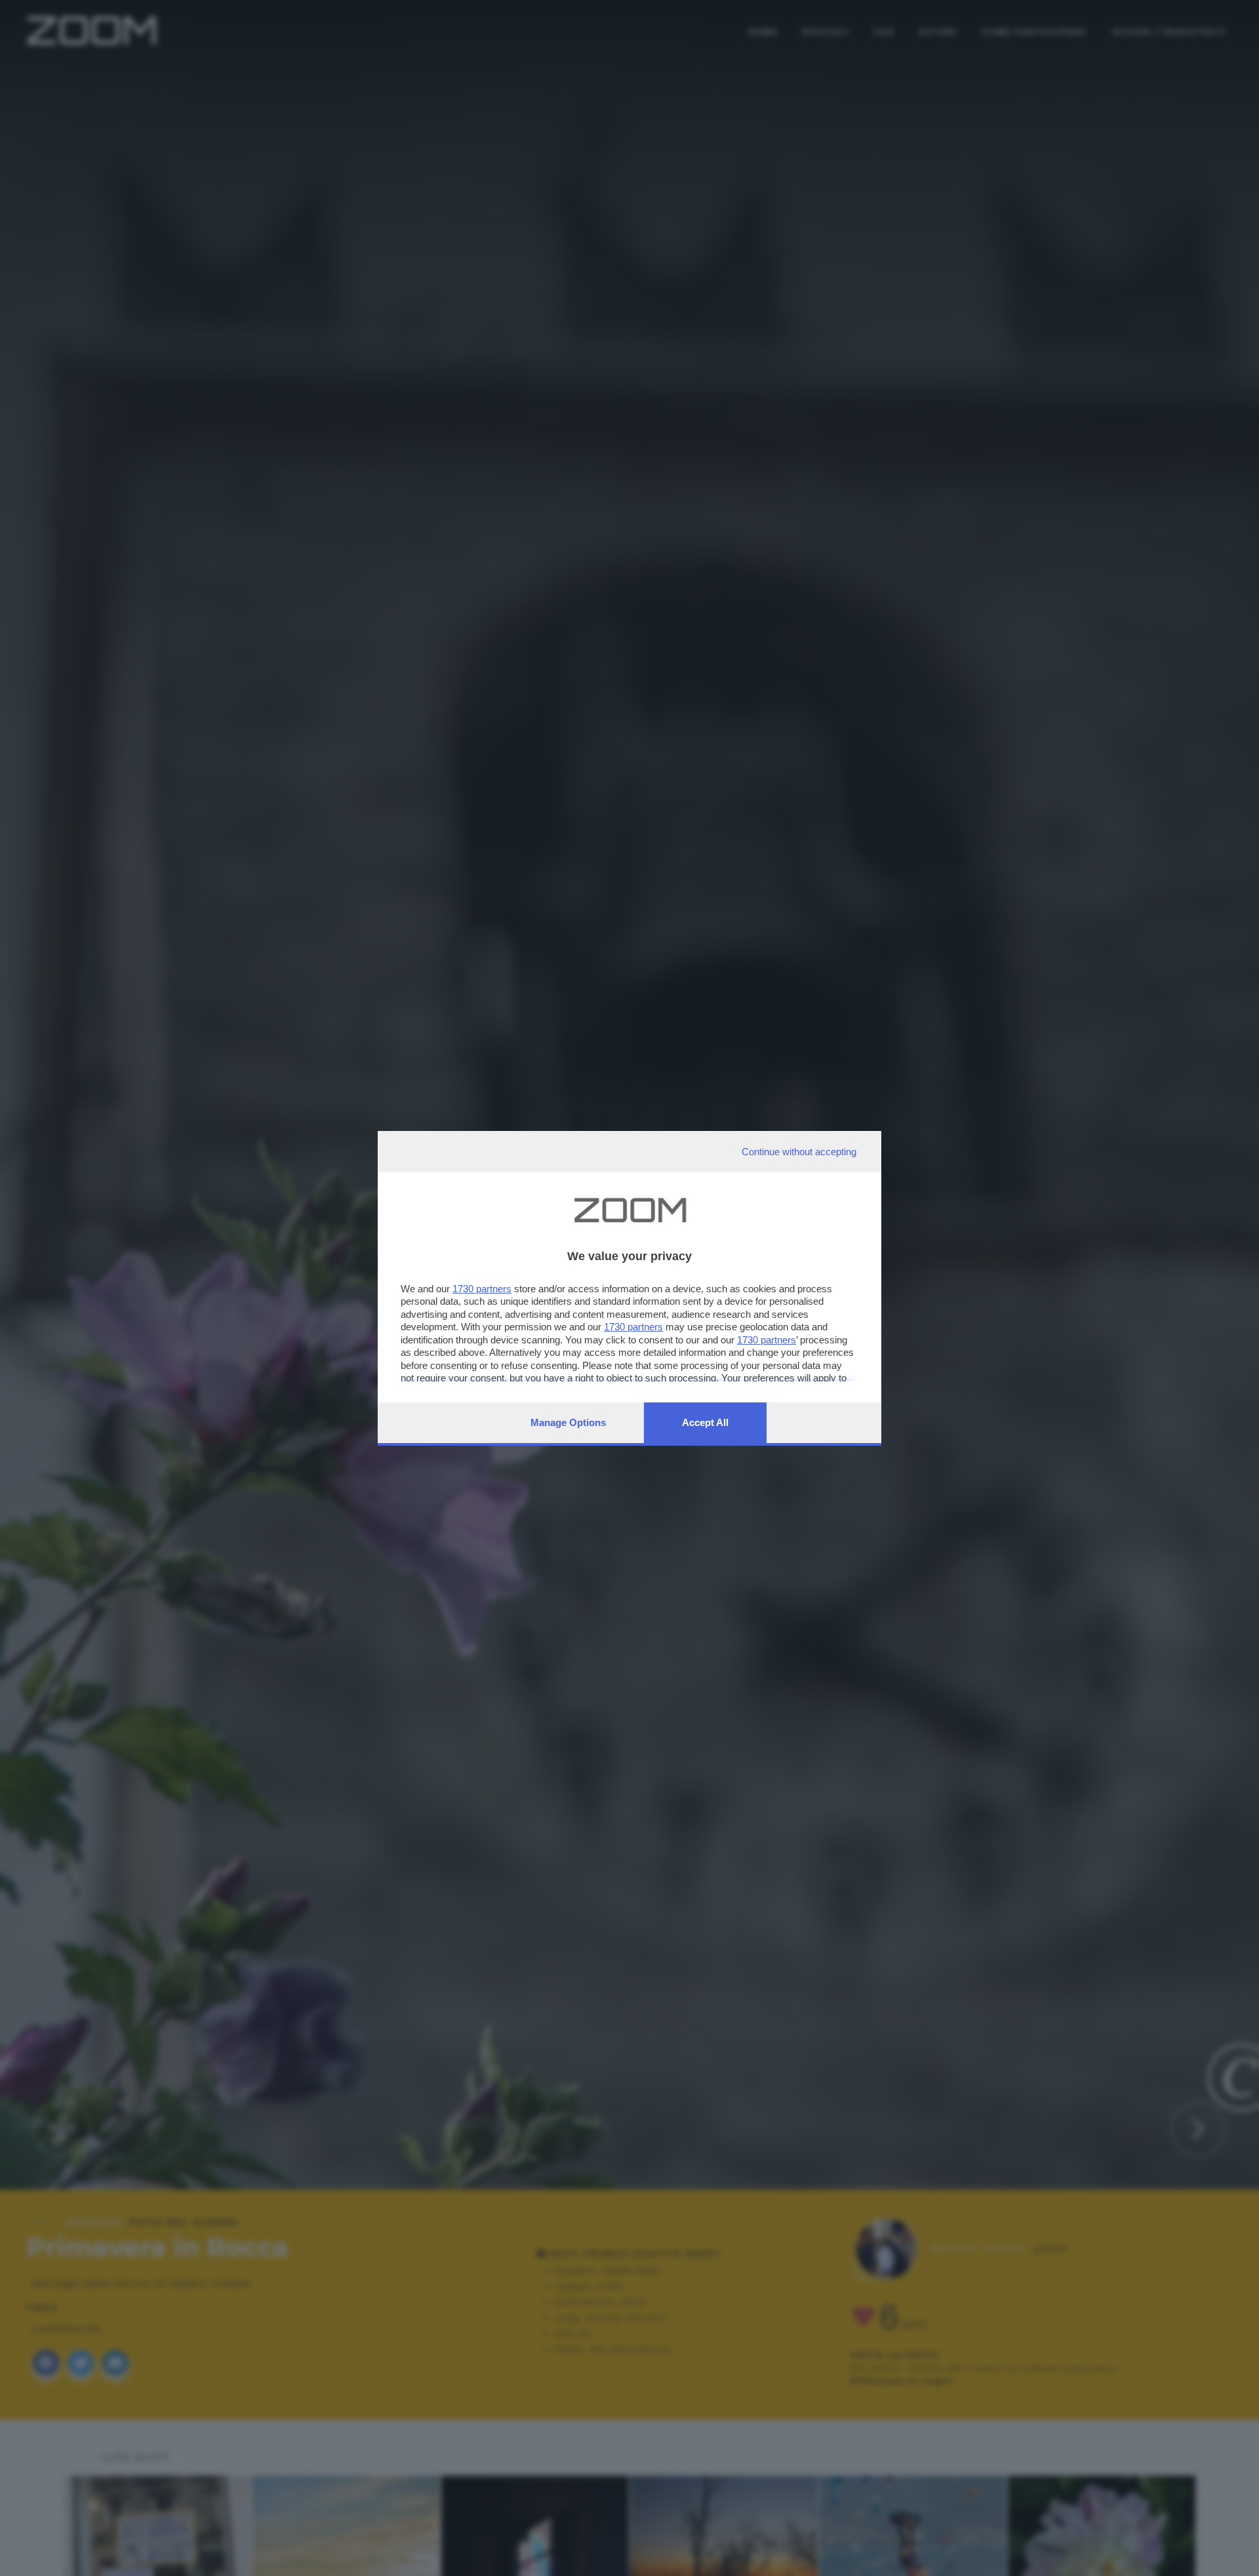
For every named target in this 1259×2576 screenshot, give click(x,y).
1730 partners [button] (482, 1289)
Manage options (568, 1422)
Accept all (705, 1422)
